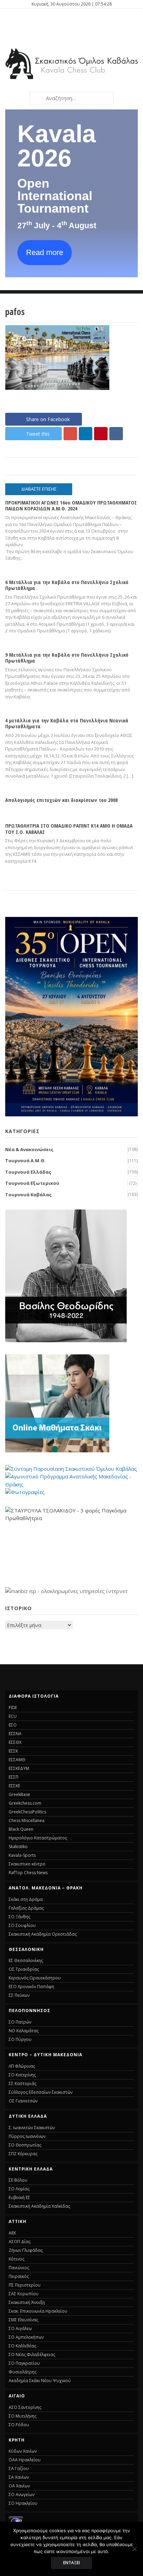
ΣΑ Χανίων (19, 2477)
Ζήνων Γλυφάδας (26, 2250)
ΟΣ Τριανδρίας (24, 1969)
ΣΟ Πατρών (20, 2022)
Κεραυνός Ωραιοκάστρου (35, 1978)
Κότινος (16, 2259)
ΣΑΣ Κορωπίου (24, 2294)
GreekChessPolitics (27, 1812)
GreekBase (19, 1794)
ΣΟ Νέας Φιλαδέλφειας (32, 2355)
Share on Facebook (48, 419)
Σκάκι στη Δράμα (26, 1899)
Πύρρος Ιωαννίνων (27, 2136)
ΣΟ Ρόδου (19, 2425)
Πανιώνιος (19, 2268)
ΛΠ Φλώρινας (22, 2066)
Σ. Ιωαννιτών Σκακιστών (32, 2128)
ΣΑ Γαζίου (19, 2468)
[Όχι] (134, 2549)
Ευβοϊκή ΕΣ (19, 2197)
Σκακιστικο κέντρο (27, 1864)
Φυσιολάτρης (23, 2372)
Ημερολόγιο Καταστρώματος (38, 1838)
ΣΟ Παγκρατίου (24, 2363)
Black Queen (21, 1829)
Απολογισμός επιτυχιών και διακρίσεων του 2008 (61, 800)
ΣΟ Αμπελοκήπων (26, 2337)
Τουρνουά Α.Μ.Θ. (26, 1160)
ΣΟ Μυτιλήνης (23, 2416)
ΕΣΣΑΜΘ (17, 1760)
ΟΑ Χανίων (19, 2486)
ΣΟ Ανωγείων (22, 2495)
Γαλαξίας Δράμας (26, 1908)
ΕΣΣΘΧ (15, 1742)
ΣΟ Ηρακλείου (23, 2503)
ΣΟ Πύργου (20, 2039)
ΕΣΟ (13, 1725)
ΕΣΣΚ (13, 1751)
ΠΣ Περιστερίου (25, 2285)
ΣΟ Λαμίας (19, 2189)
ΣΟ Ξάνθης (19, 1917)
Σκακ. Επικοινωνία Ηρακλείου (38, 2311)
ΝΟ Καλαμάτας (24, 2031)
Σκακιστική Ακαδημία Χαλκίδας (39, 2206)
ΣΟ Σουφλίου (22, 1925)
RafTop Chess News (28, 1873)
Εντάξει (71, 2563)
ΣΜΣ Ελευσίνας (23, 2320)
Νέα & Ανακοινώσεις (29, 1149)
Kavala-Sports (22, 1855)
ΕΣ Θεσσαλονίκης (26, 1960)
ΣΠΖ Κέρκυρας (23, 2154)
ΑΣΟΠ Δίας (20, 2242)
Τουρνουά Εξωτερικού (32, 1183)
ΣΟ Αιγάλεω (20, 2328)
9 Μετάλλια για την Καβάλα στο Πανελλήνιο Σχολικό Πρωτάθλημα (67, 658)
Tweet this (38, 434)
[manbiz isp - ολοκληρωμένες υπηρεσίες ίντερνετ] (66, 1591)
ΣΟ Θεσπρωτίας (25, 2145)
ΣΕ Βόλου (18, 2180)
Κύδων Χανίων (23, 2451)
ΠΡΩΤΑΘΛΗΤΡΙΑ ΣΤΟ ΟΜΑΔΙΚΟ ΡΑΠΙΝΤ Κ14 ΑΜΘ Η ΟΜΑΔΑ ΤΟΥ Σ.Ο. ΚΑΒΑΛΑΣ (69, 828)
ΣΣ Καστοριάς (23, 2083)
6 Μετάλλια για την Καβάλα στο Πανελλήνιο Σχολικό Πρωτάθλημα (67, 585)
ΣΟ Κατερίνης (22, 2075)
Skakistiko (18, 1847)
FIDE (13, 1708)
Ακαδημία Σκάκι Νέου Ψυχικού (40, 2381)
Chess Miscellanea (27, 1820)
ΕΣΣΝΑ (15, 1734)
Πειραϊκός (19, 2276)
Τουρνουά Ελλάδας (28, 1172)
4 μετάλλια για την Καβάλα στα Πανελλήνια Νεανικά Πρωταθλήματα (67, 723)
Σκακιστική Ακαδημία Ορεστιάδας (43, 1934)
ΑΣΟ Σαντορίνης (25, 2407)
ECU (13, 1716)
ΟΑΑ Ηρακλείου (25, 2460)
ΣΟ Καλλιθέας (22, 2346)
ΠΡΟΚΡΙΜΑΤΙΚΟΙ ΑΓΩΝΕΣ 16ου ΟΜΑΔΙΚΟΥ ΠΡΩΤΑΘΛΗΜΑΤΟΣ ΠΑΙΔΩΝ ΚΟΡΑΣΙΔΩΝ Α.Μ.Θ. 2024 (71, 505)
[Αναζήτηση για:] (71, 98)
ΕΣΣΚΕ (14, 1786)
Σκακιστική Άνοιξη (27, 2302)
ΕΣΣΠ (14, 1777)
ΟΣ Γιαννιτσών (23, 2101)
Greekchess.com (25, 1803)
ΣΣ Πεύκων (19, 1995)
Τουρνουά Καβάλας (28, 1195)
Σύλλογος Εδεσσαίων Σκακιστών (41, 2092)
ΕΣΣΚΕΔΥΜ (19, 1768)
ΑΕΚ (12, 2233)
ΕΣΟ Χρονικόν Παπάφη (31, 1987)
